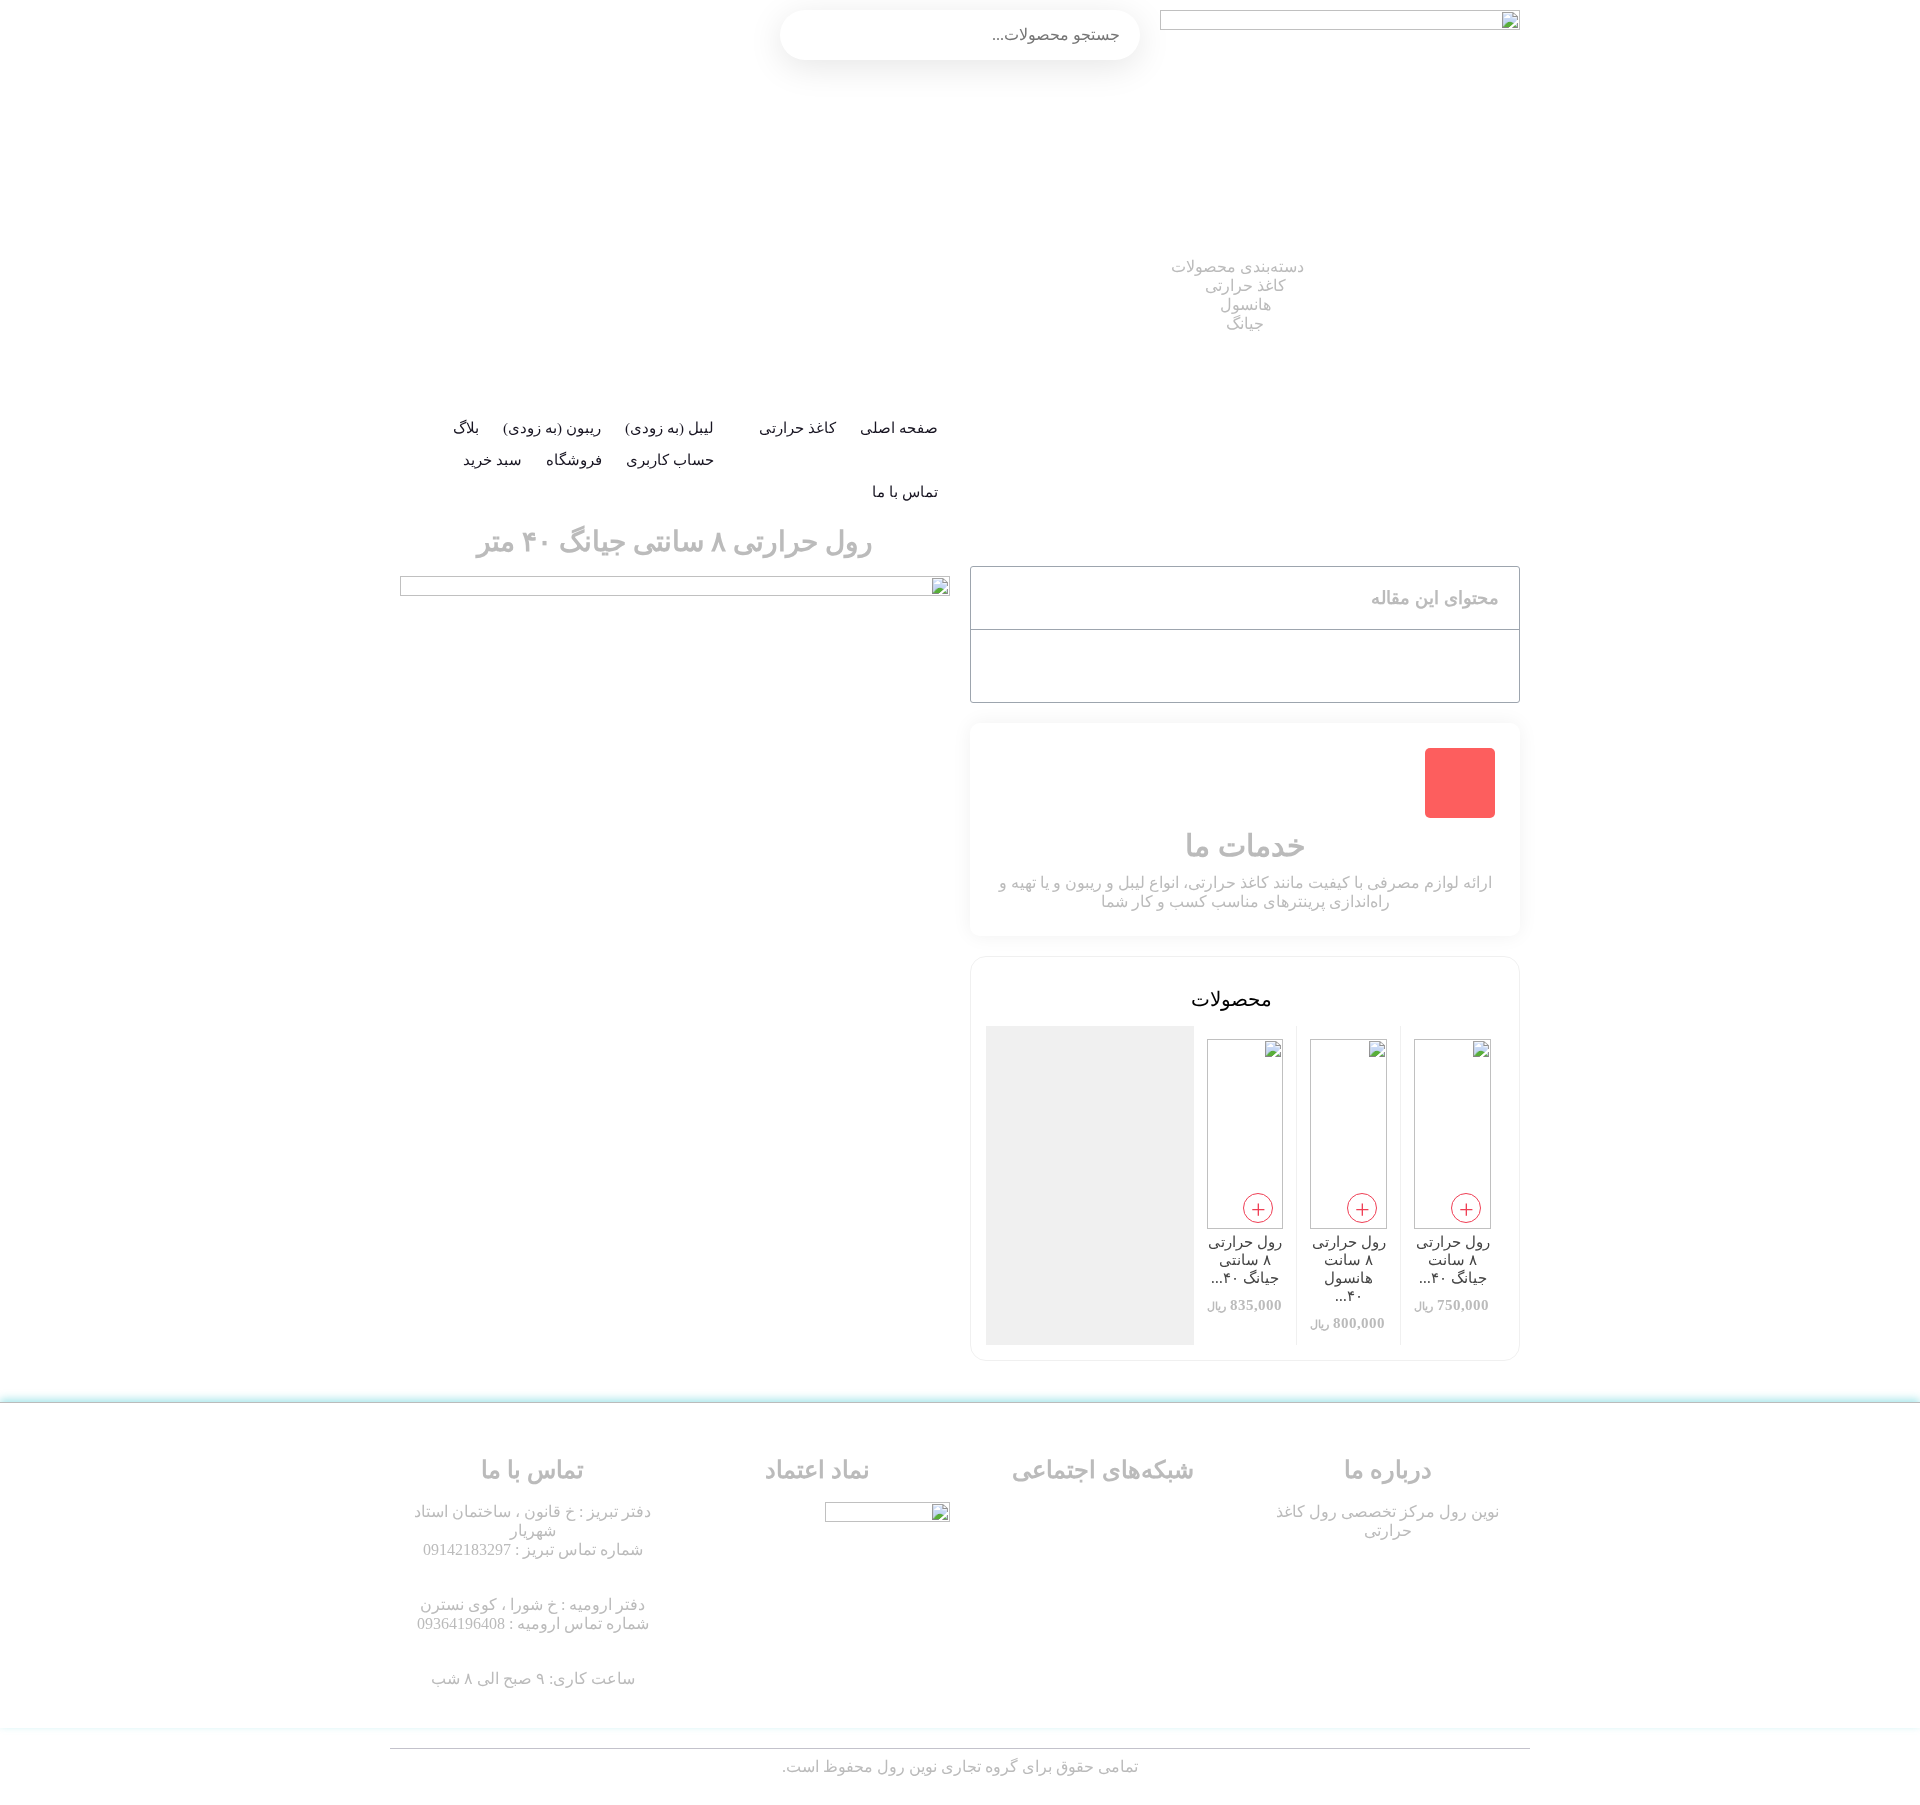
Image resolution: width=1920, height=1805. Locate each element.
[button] (997, 598)
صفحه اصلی (899, 428)
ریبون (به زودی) (552, 428)
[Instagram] (1210, 1564)
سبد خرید (492, 460)
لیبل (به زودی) (669, 428)
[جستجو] (1115, 35)
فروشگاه (574, 460)
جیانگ (1245, 247)
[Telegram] (1092, 1564)
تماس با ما (905, 492)
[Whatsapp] (1151, 1564)
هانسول (1245, 228)
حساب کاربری (670, 460)
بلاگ (466, 428)
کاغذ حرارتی (1245, 209)
